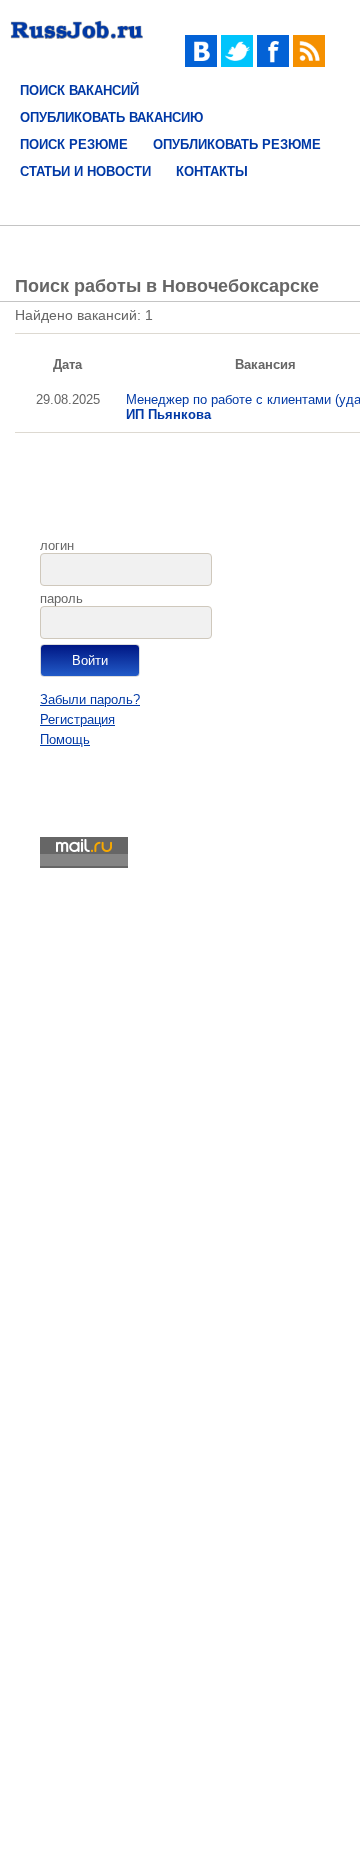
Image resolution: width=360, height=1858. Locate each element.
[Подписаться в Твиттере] (237, 62)
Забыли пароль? (90, 699)
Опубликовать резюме (237, 144)
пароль (61, 598)
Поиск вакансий (79, 90)
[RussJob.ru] (77, 42)
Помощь (65, 739)
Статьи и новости (85, 171)
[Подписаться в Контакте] (201, 62)
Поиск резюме (74, 144)
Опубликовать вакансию (111, 117)
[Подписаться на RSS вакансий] (309, 62)
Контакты (212, 171)
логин (57, 545)
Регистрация (77, 719)
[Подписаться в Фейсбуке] (273, 62)
